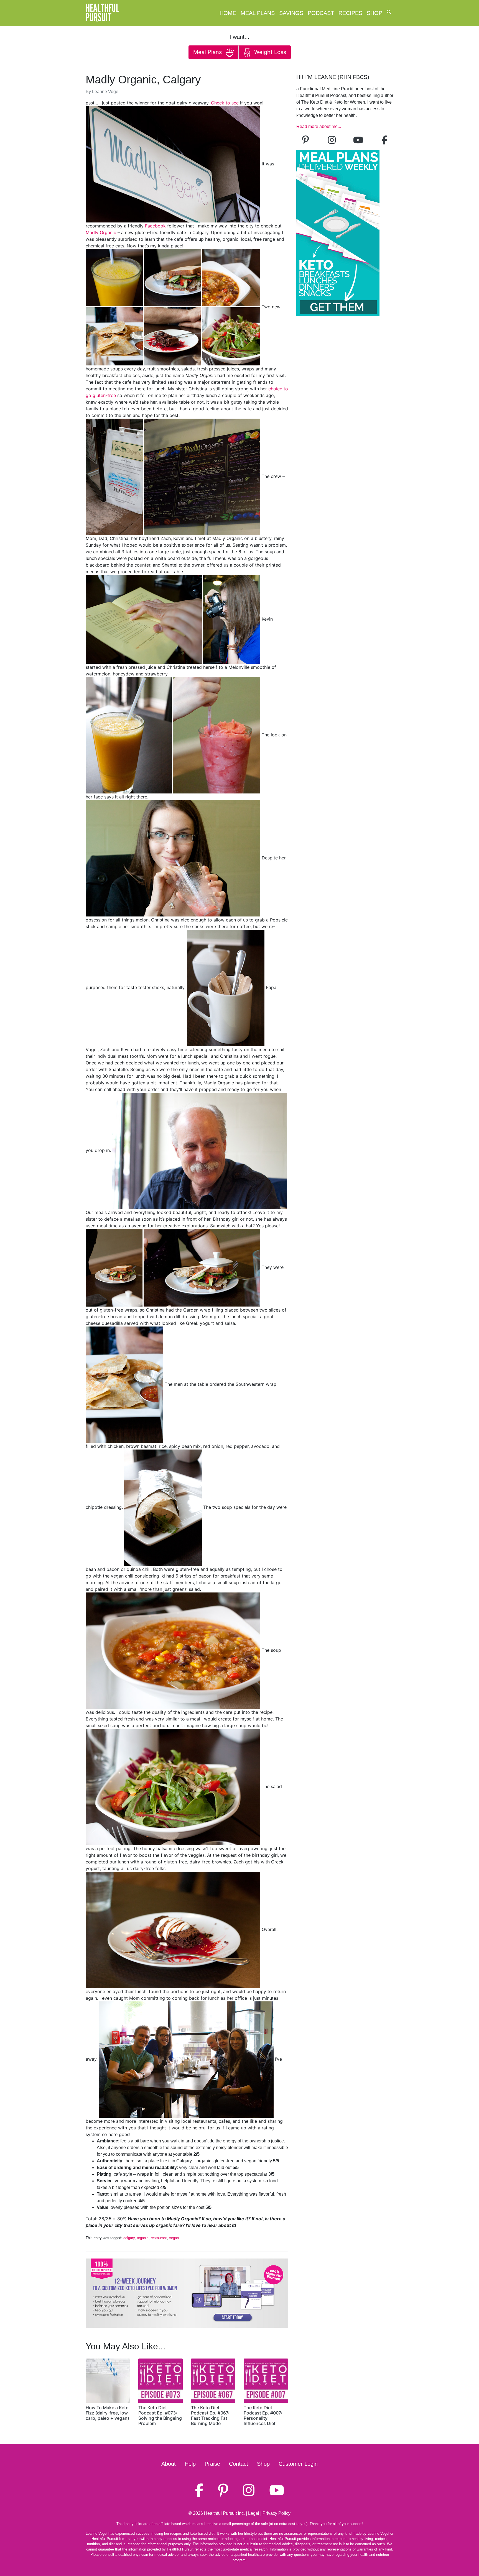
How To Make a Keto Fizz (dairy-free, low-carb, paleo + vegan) (108, 2413)
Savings (291, 13)
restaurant (159, 2238)
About (169, 2464)
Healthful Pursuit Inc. (224, 2513)
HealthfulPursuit (102, 13)
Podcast (321, 13)
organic (143, 2238)
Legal (254, 2513)
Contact (239, 2464)
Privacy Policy (277, 2513)
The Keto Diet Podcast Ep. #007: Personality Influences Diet (263, 2416)
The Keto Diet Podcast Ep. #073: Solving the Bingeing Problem (160, 2416)
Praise (212, 2464)
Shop (374, 13)
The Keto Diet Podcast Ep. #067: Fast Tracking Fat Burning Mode (210, 2416)
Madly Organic (101, 232)
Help (190, 2464)
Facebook (155, 226)
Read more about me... (319, 126)
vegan (174, 2238)
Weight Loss (269, 52)
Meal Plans (258, 13)
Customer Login (298, 2464)
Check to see (225, 103)
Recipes (350, 13)
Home (228, 13)
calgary (129, 2238)
